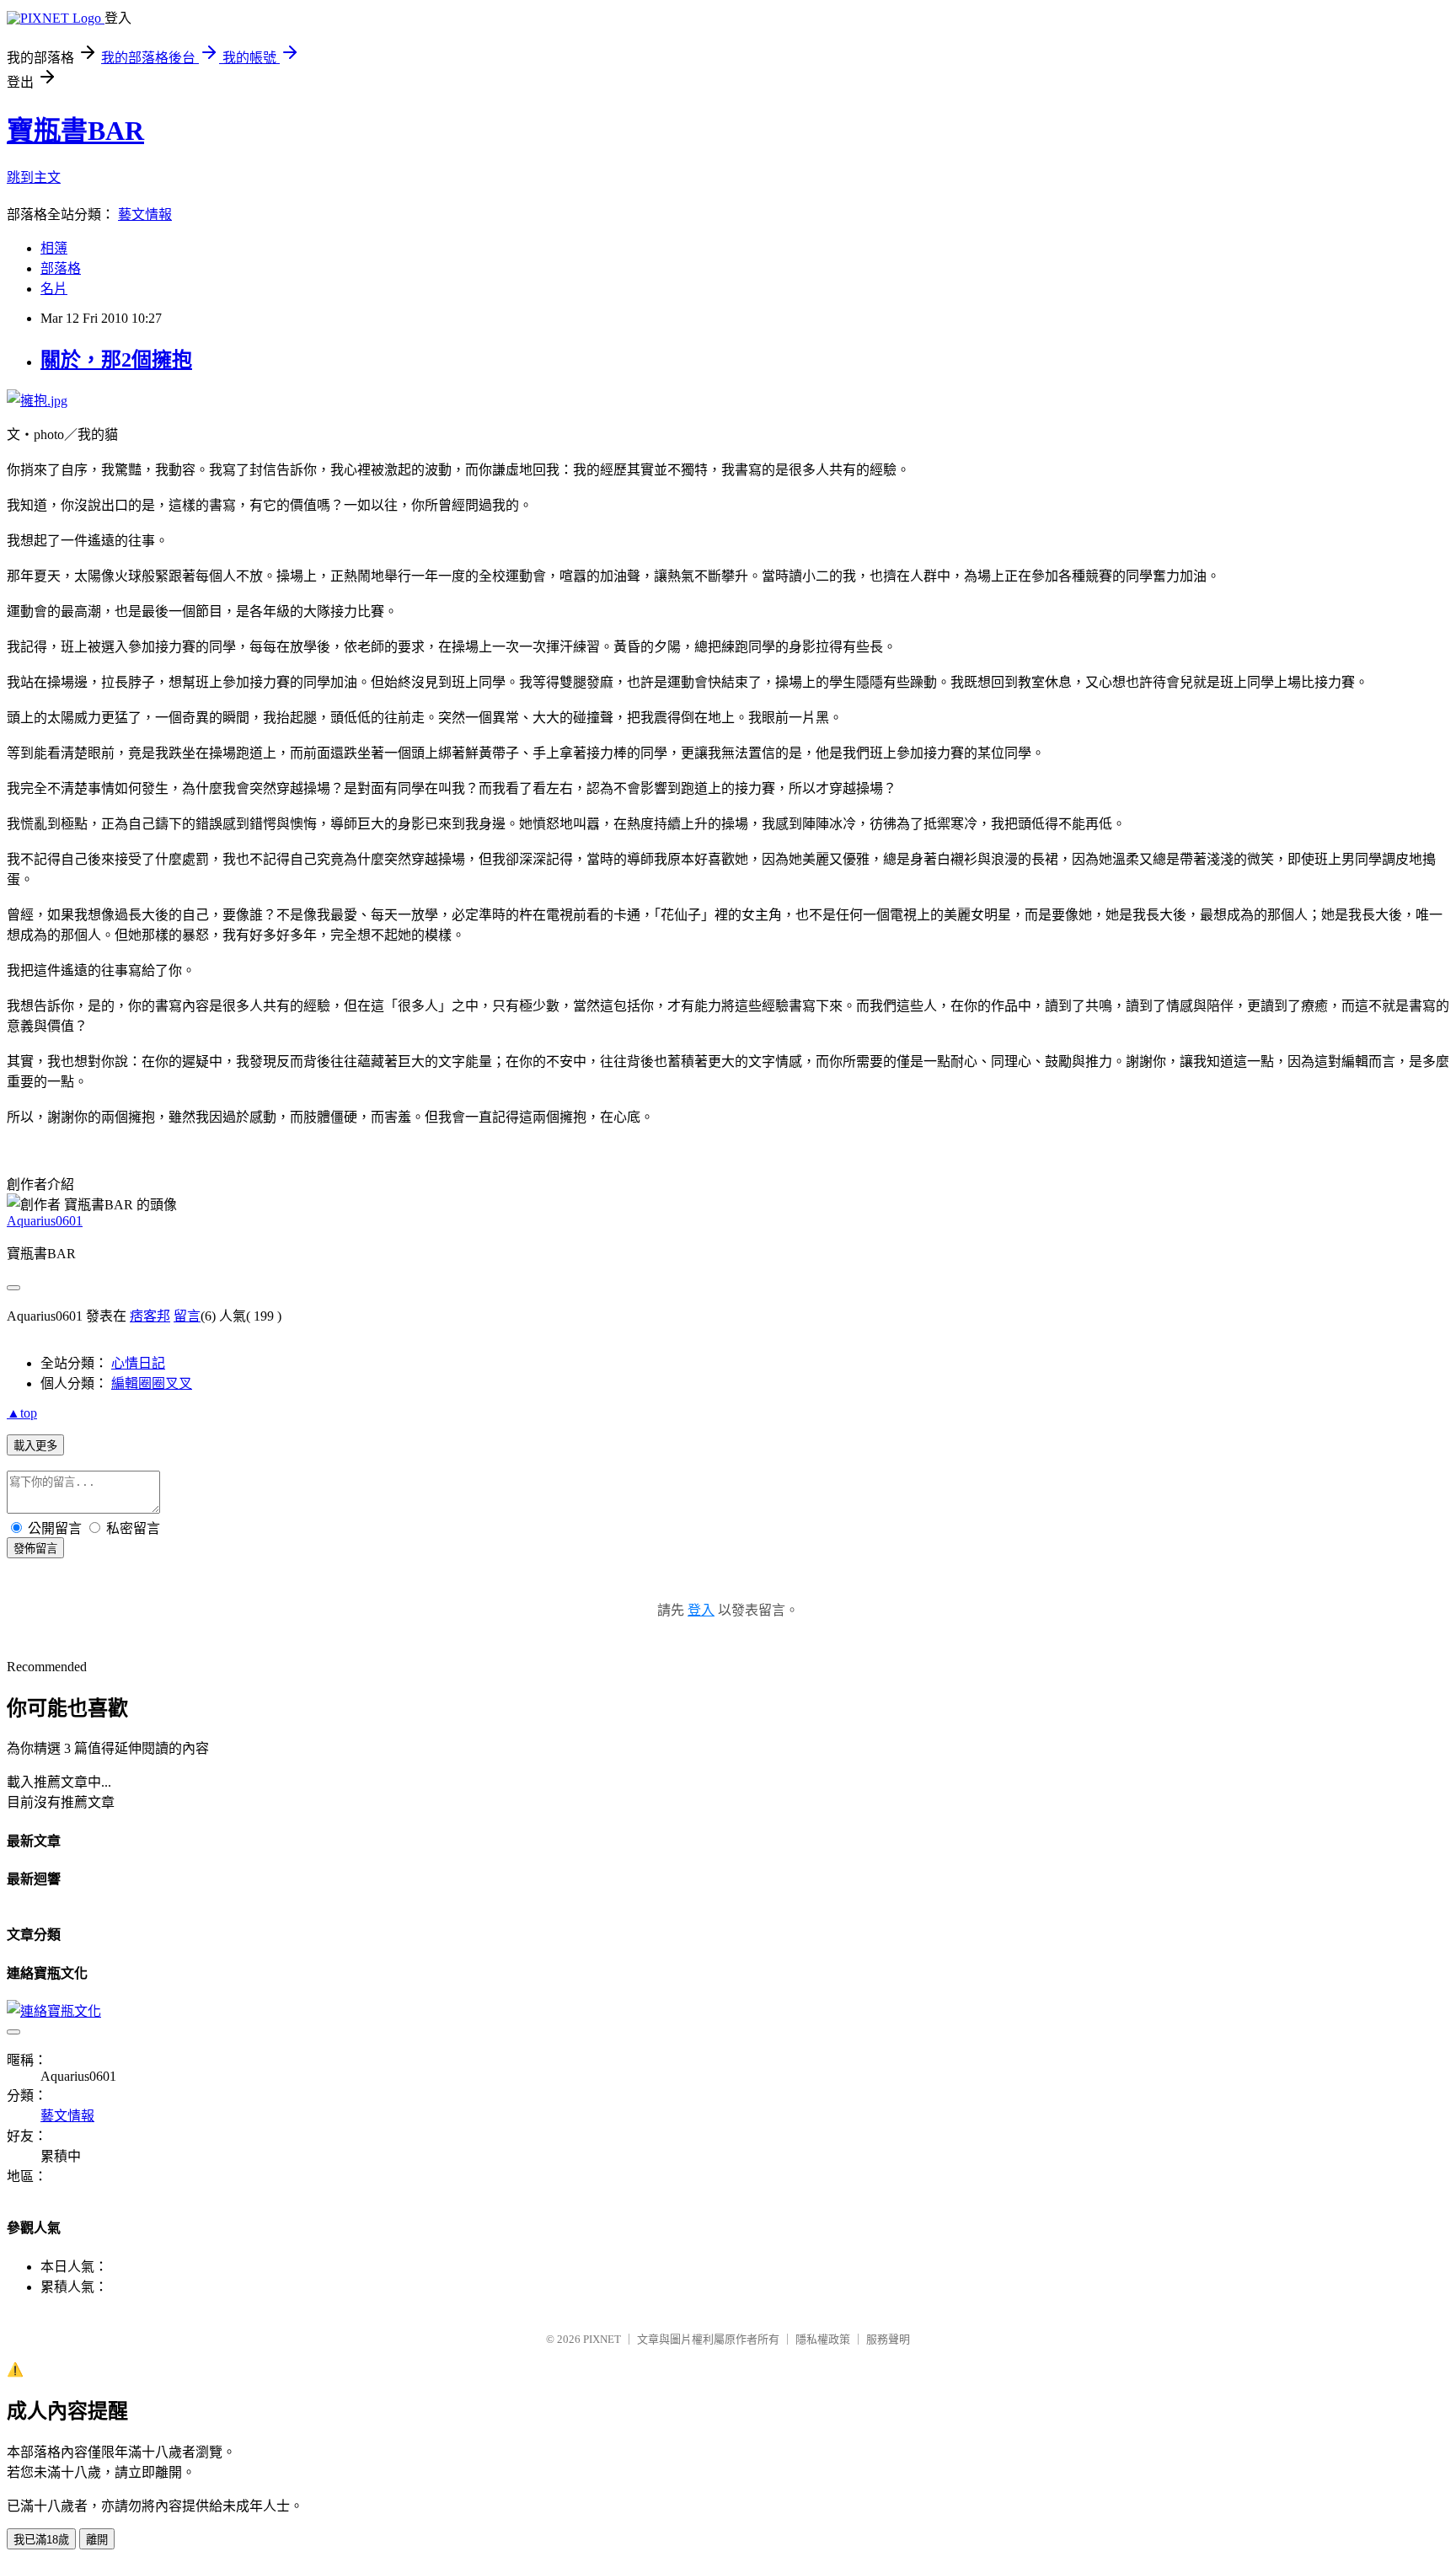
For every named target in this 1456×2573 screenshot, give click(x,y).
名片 (54, 289)
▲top (22, 1413)
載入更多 (35, 1446)
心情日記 (138, 1363)
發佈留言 (35, 1549)
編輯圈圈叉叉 (152, 1383)
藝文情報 (145, 214)
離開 (97, 2540)
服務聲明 (888, 2339)
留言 (187, 1316)
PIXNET (602, 2339)
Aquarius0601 (45, 1221)
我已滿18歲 (41, 2540)
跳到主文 (34, 177)
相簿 (54, 248)
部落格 (61, 268)
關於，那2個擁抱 (116, 360)
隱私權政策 (823, 2339)
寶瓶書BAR (75, 131)
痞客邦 (150, 1316)
